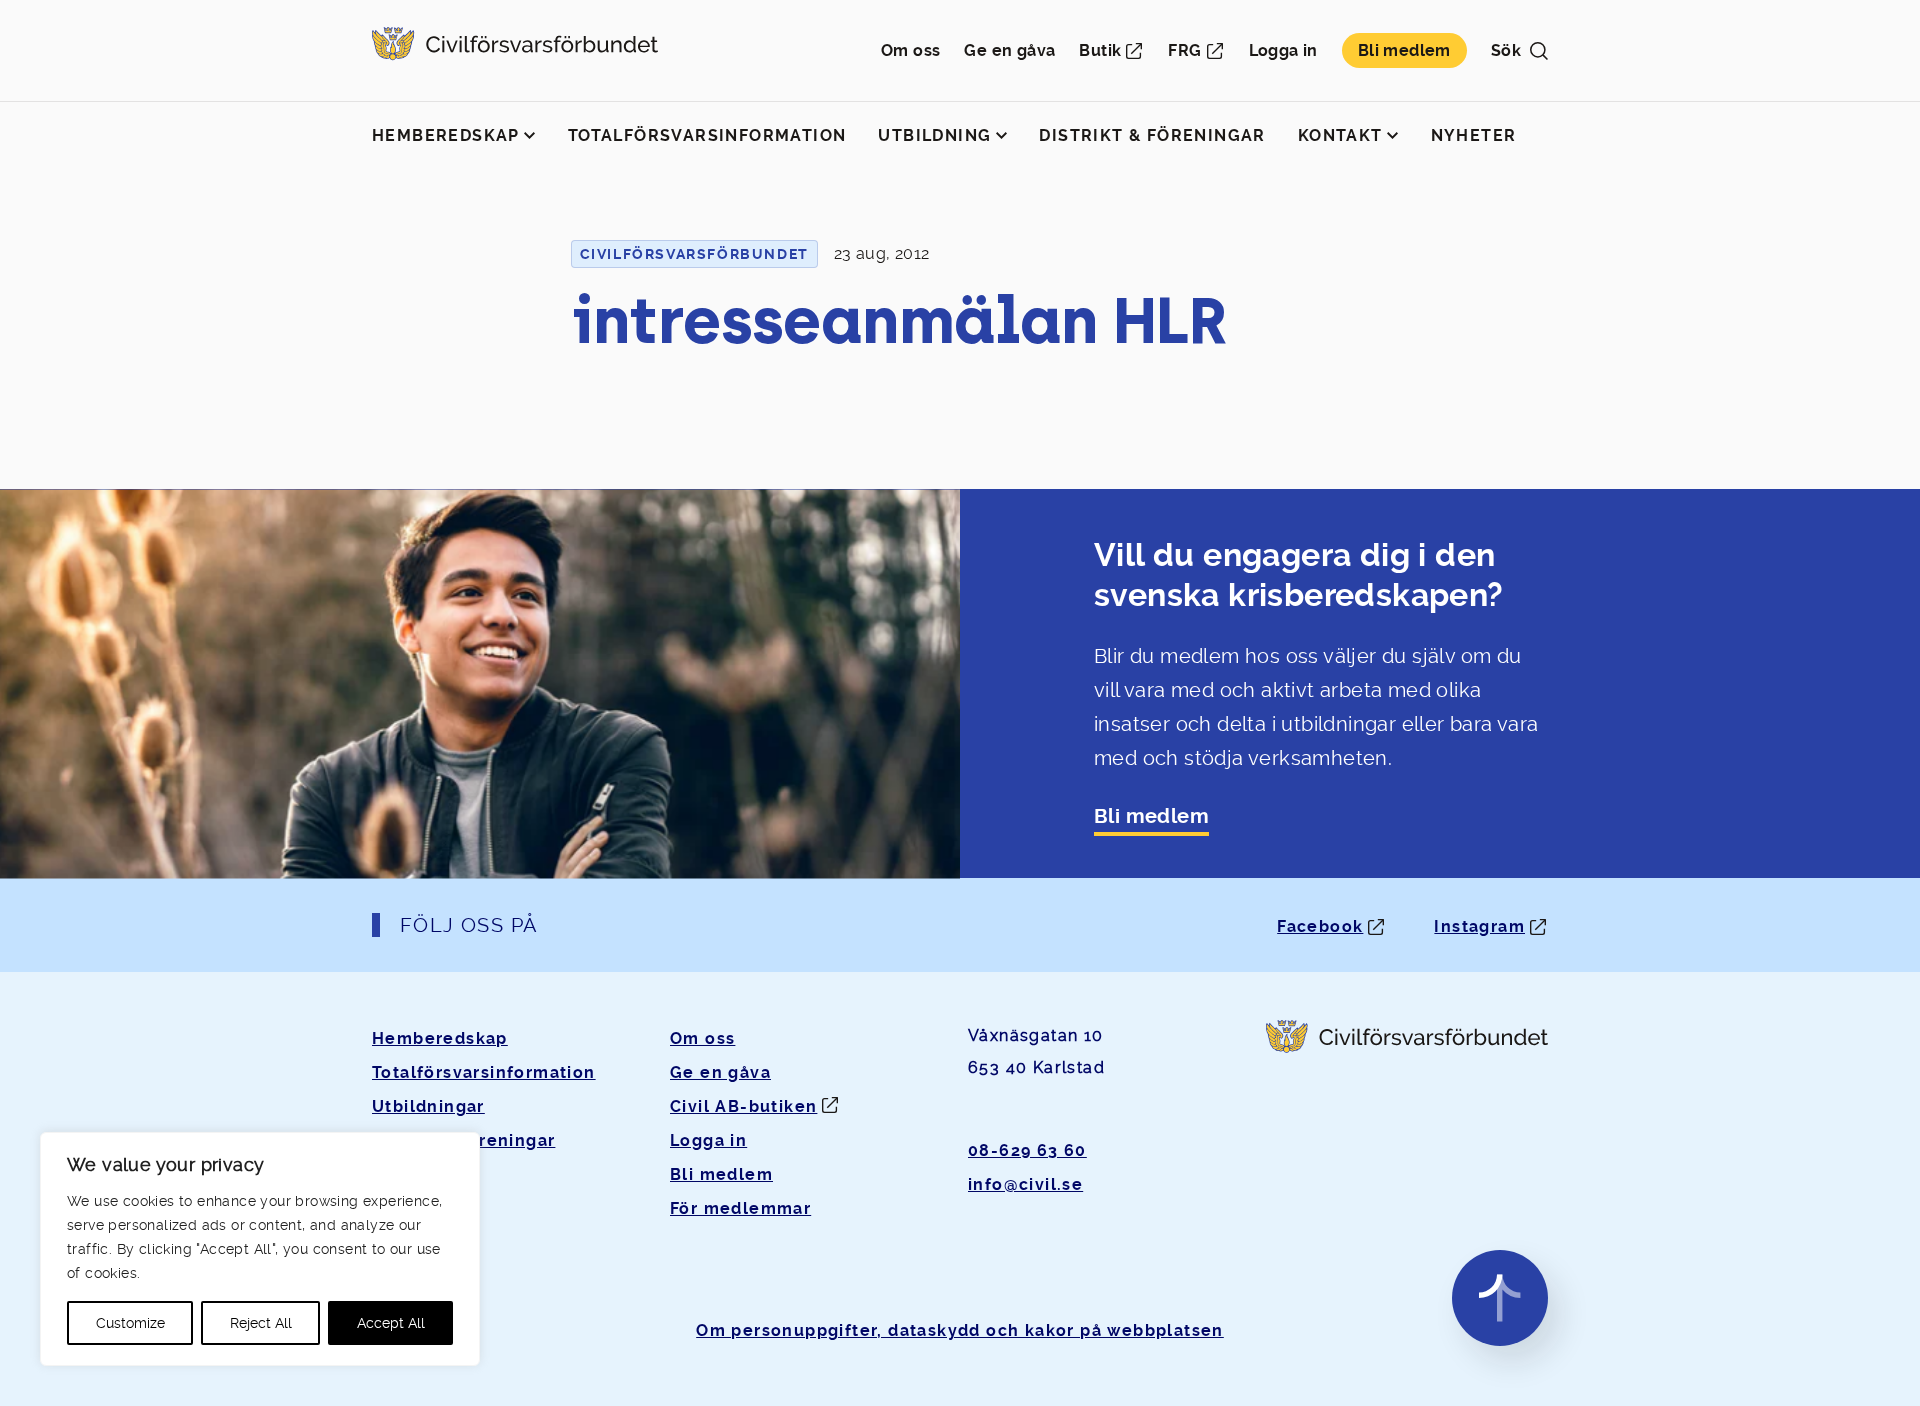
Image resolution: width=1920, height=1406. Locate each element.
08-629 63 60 (1027, 1150)
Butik (1100, 50)
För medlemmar (740, 1208)
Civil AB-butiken (743, 1106)
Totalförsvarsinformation (707, 135)
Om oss (910, 50)
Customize (130, 1323)
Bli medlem (1404, 50)
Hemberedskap (446, 135)
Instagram (1479, 926)
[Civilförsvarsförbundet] (515, 50)
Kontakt (1340, 135)
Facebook (1320, 926)
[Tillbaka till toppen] (1500, 1298)
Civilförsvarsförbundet (694, 254)
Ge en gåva (1009, 50)
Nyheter (1474, 135)
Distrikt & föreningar (1152, 135)
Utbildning (934, 135)
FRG (1184, 50)
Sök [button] (1506, 50)
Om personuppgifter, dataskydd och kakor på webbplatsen (960, 1330)
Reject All (261, 1323)
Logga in (1283, 50)
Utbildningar (428, 1106)
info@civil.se (1025, 1184)
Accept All (391, 1323)
